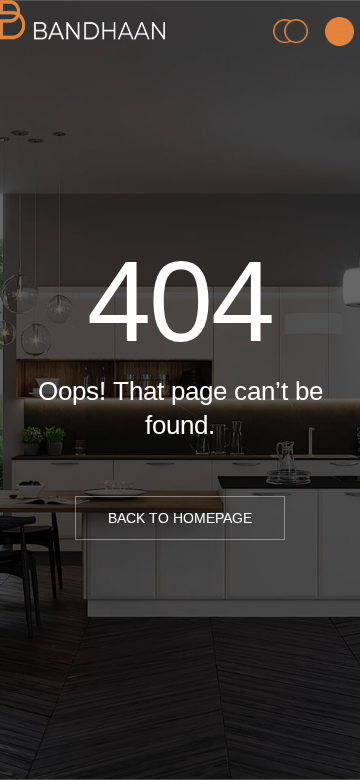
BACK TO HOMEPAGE (180, 518)
